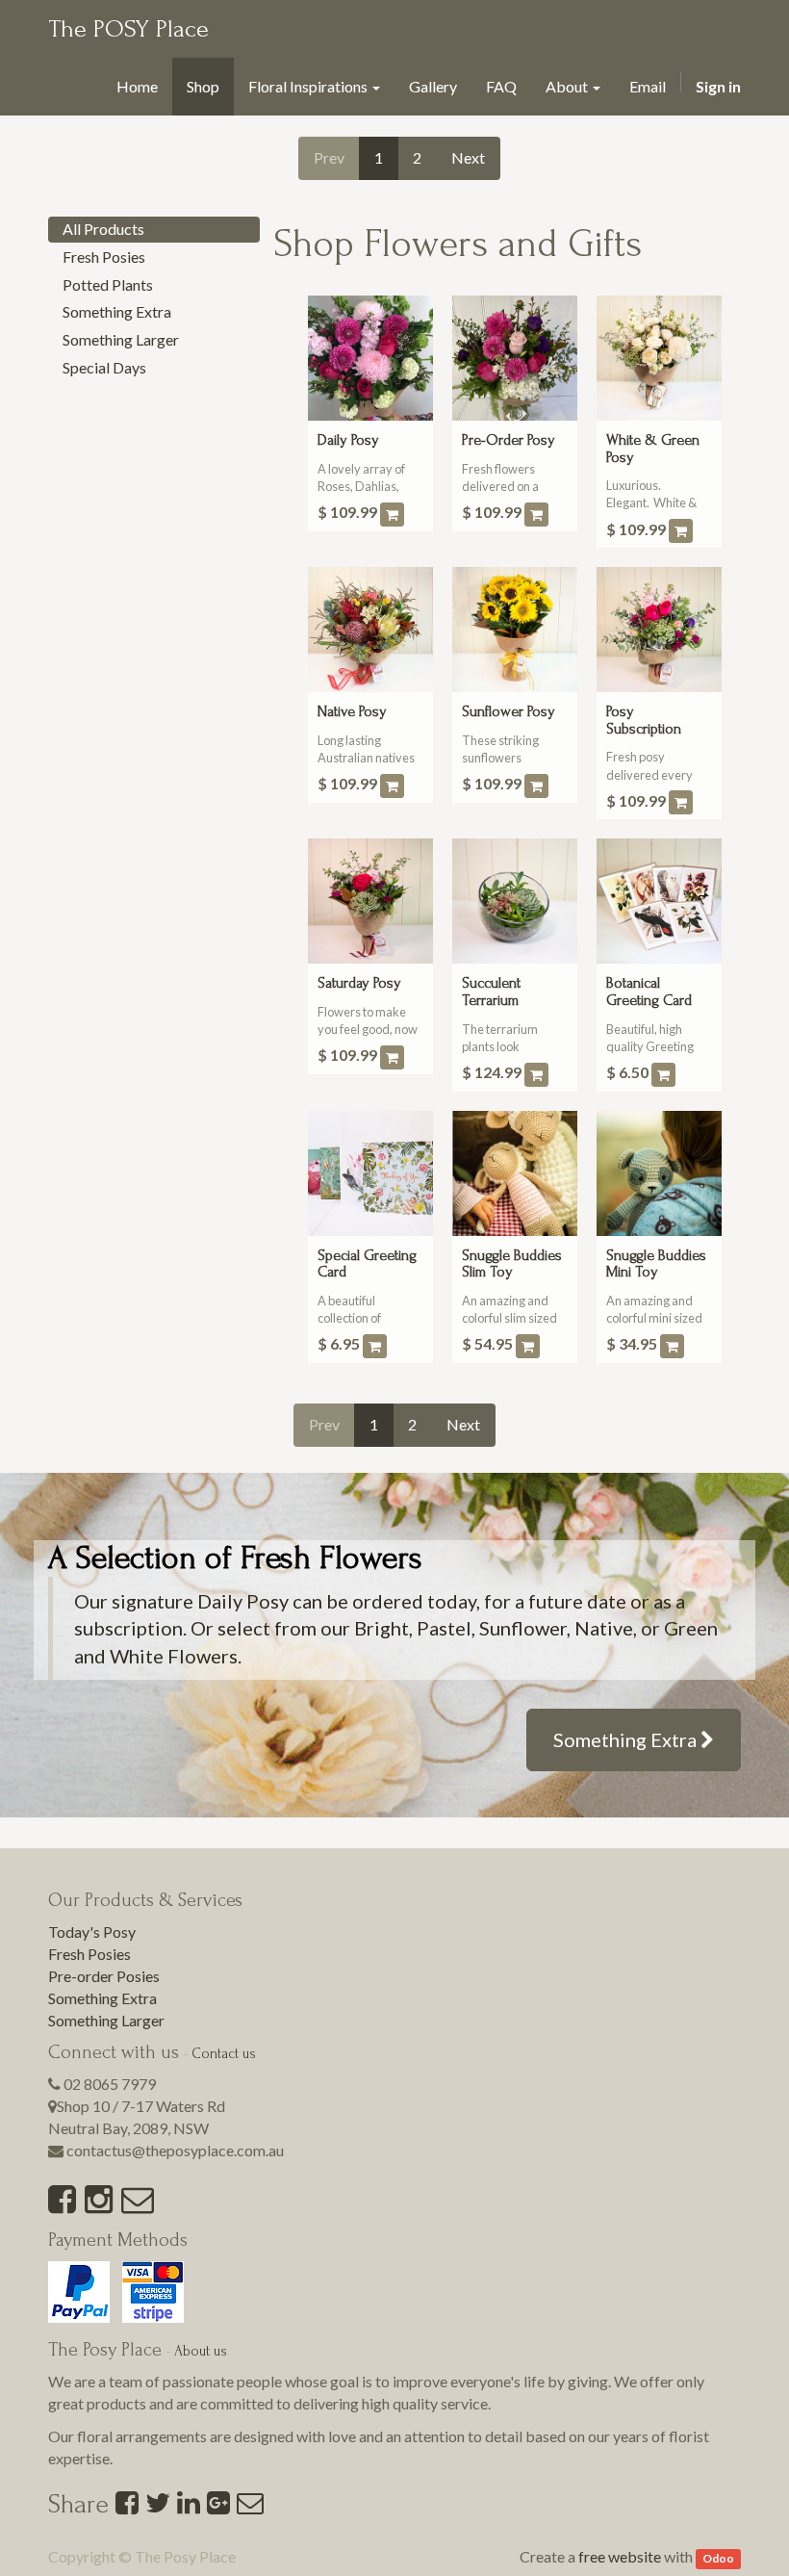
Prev (329, 157)
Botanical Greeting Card (649, 992)
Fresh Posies (104, 257)
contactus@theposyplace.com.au (175, 2150)
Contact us (224, 2054)
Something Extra (117, 311)
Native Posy (352, 711)
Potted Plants (108, 284)
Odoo (718, 2558)
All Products (103, 229)
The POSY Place (128, 29)
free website (620, 2556)
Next (468, 157)
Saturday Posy (359, 983)
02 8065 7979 (110, 2084)
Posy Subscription (644, 720)
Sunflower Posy (509, 711)
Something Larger (121, 339)
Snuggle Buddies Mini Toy (656, 1264)
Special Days (104, 367)
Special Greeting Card (367, 1264)
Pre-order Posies (104, 1976)
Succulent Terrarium (491, 992)
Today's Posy (92, 1932)
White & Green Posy (653, 449)
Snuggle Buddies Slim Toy (512, 1264)
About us (201, 2351)
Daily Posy (348, 440)
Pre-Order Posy (509, 440)
